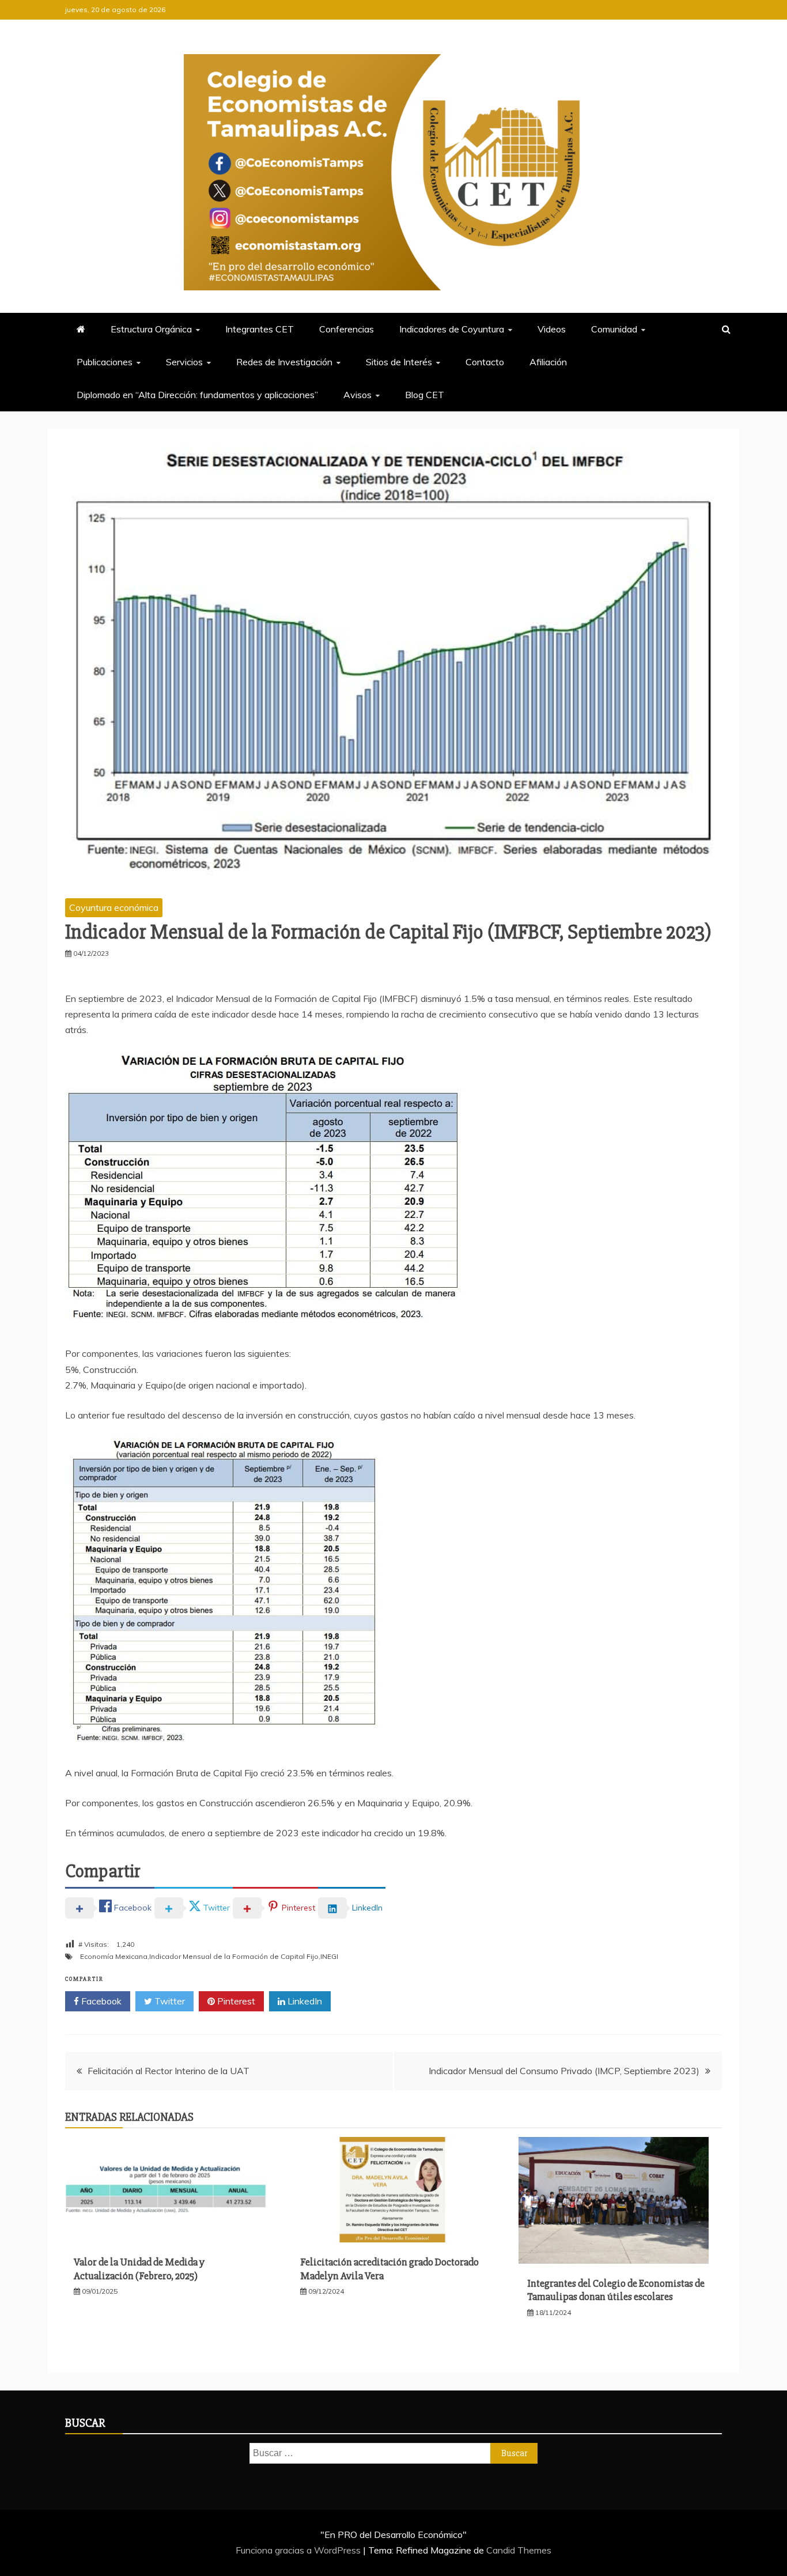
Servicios (184, 362)
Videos (552, 329)
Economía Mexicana (114, 1956)
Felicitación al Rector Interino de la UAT (169, 2071)
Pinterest (235, 2001)
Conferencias (347, 329)
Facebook (100, 2001)
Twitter (169, 2001)
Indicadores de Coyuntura (452, 329)
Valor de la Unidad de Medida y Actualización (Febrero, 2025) (139, 2269)
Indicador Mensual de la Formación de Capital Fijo (234, 1956)
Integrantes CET (260, 329)
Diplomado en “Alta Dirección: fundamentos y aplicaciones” (197, 395)
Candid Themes (519, 2550)
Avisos (357, 395)
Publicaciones (105, 362)
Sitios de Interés (399, 362)
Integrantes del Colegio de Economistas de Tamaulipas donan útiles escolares (616, 2290)
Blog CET (425, 395)
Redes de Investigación (284, 362)
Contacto (485, 362)
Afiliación (548, 362)
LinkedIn (304, 2001)
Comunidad (614, 329)
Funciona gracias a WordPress (299, 2550)
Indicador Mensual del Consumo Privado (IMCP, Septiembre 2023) (564, 2071)
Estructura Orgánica (151, 329)
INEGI (329, 1956)
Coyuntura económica (114, 907)
